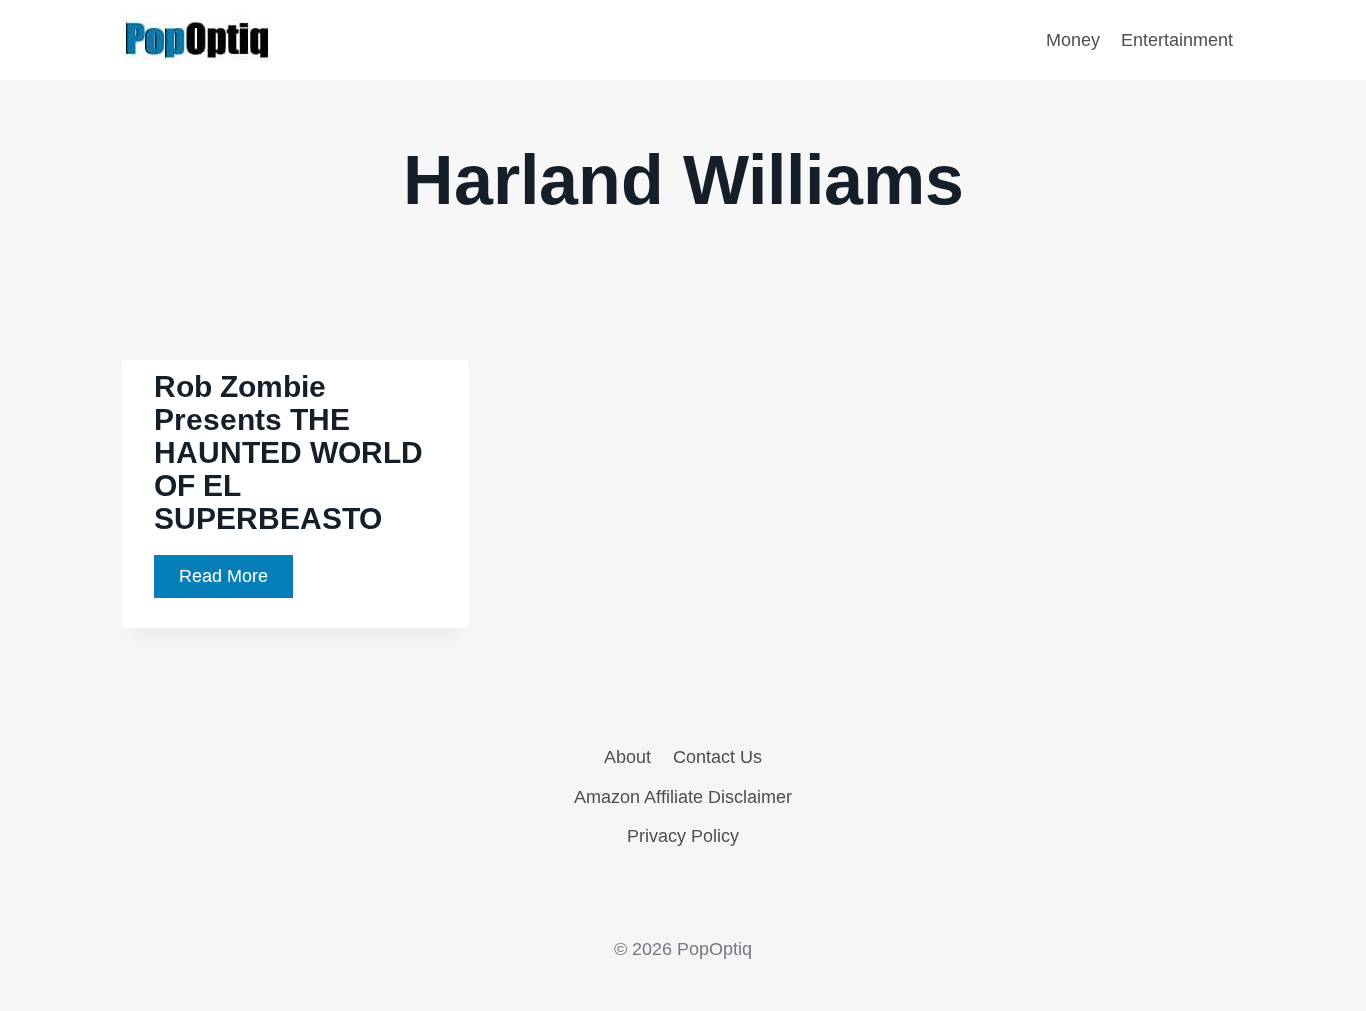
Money (1073, 40)
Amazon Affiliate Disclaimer (683, 797)
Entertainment (1177, 40)
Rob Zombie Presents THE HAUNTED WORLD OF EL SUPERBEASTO (288, 452)
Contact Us (717, 757)
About (627, 757)
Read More (236, 581)
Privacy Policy (683, 836)
